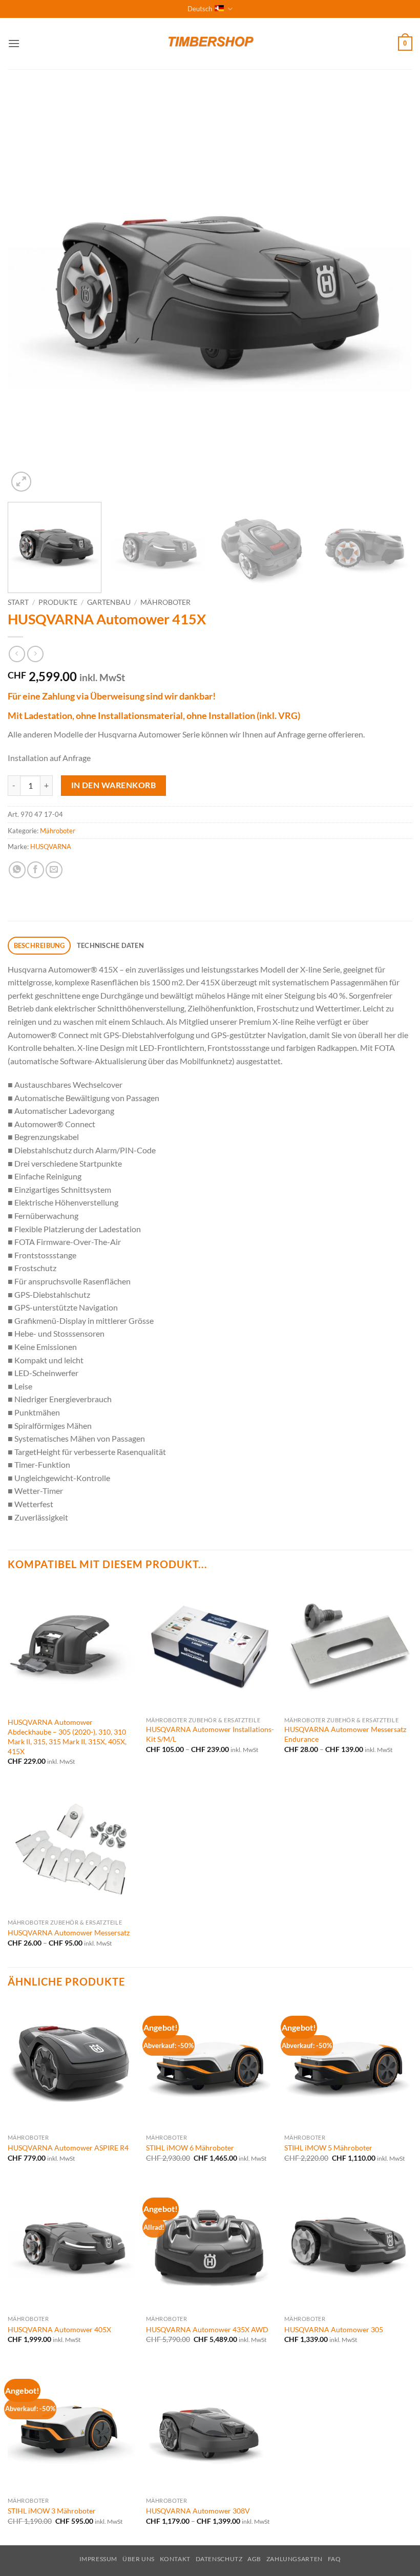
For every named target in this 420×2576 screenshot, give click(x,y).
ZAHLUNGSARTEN (295, 2559)
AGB (254, 2559)
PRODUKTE (58, 602)
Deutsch (200, 9)
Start (18, 602)
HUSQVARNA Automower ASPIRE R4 (68, 2148)
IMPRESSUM (99, 2559)
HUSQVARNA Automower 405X (59, 2329)
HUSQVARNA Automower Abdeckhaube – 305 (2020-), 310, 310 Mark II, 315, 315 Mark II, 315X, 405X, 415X (67, 1736)
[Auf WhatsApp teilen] (17, 870)
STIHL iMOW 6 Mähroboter (190, 2148)
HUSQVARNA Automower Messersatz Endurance (345, 1734)
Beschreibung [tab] (39, 945)
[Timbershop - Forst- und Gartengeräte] (210, 44)
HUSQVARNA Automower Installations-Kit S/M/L (210, 1734)
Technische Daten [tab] (110, 945)
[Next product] (17, 654)
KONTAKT (175, 2559)
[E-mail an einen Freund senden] (54, 870)
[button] (14, 43)
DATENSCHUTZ (219, 2559)
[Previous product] (35, 654)
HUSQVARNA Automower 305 (334, 2329)
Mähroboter (165, 602)
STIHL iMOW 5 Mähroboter (328, 2148)
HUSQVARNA (51, 847)
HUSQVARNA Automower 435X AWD (207, 2329)
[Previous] (29, 292)
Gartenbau (109, 602)
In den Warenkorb (113, 785)
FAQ (334, 2559)
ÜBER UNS (139, 2559)
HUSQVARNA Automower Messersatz (69, 1933)
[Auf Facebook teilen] (36, 870)
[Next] (391, 292)
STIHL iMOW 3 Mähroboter (52, 2511)
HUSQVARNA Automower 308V (198, 2511)
